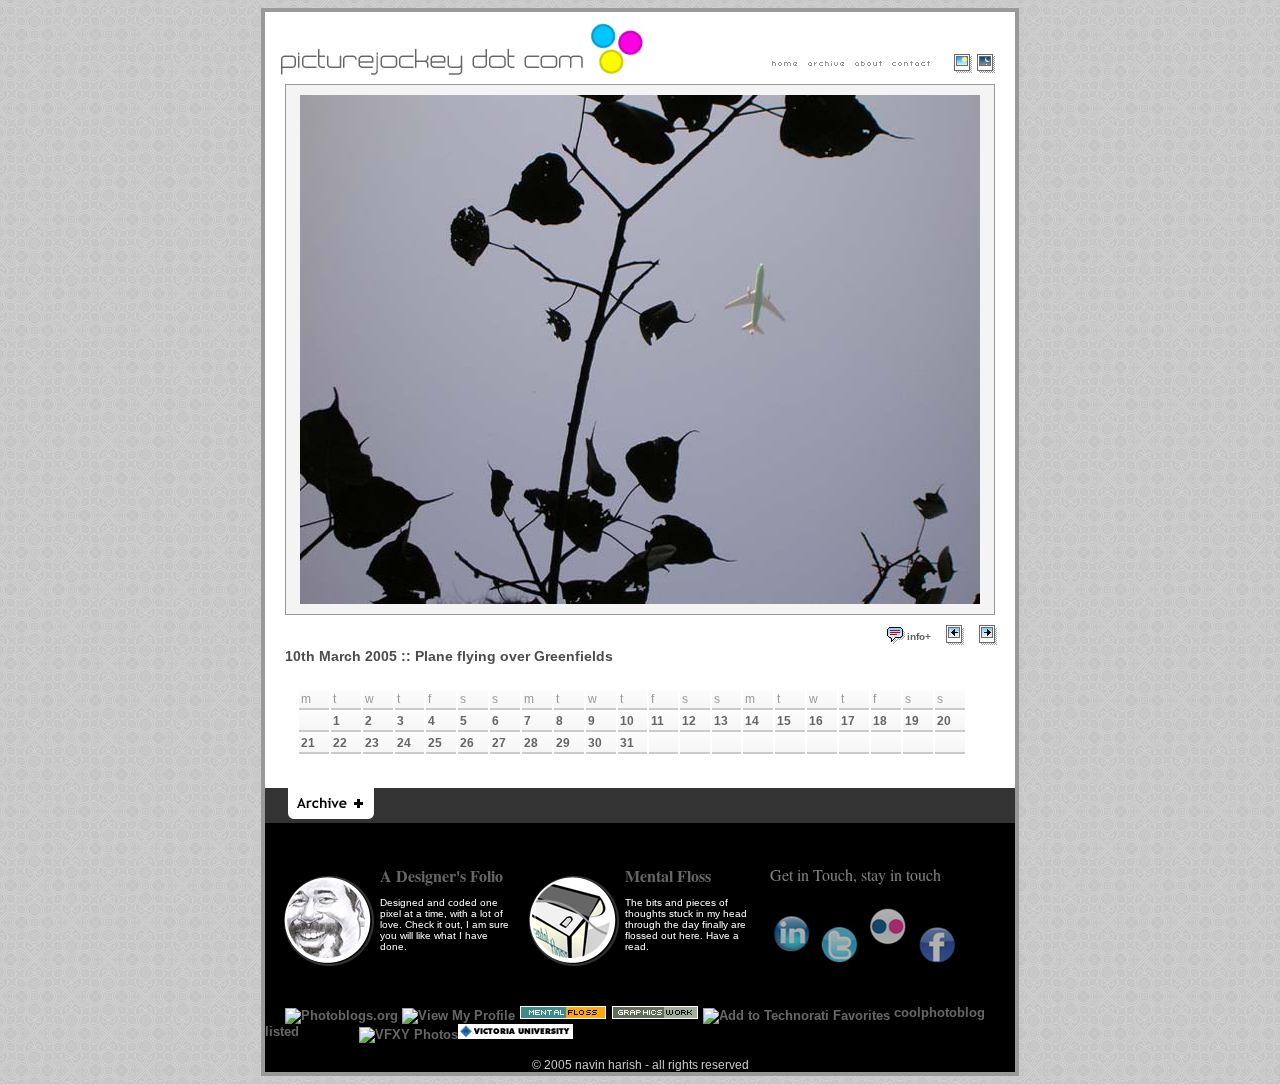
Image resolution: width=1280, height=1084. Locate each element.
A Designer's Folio (441, 875)
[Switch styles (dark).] (991, 77)
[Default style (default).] (961, 77)
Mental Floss (668, 875)
